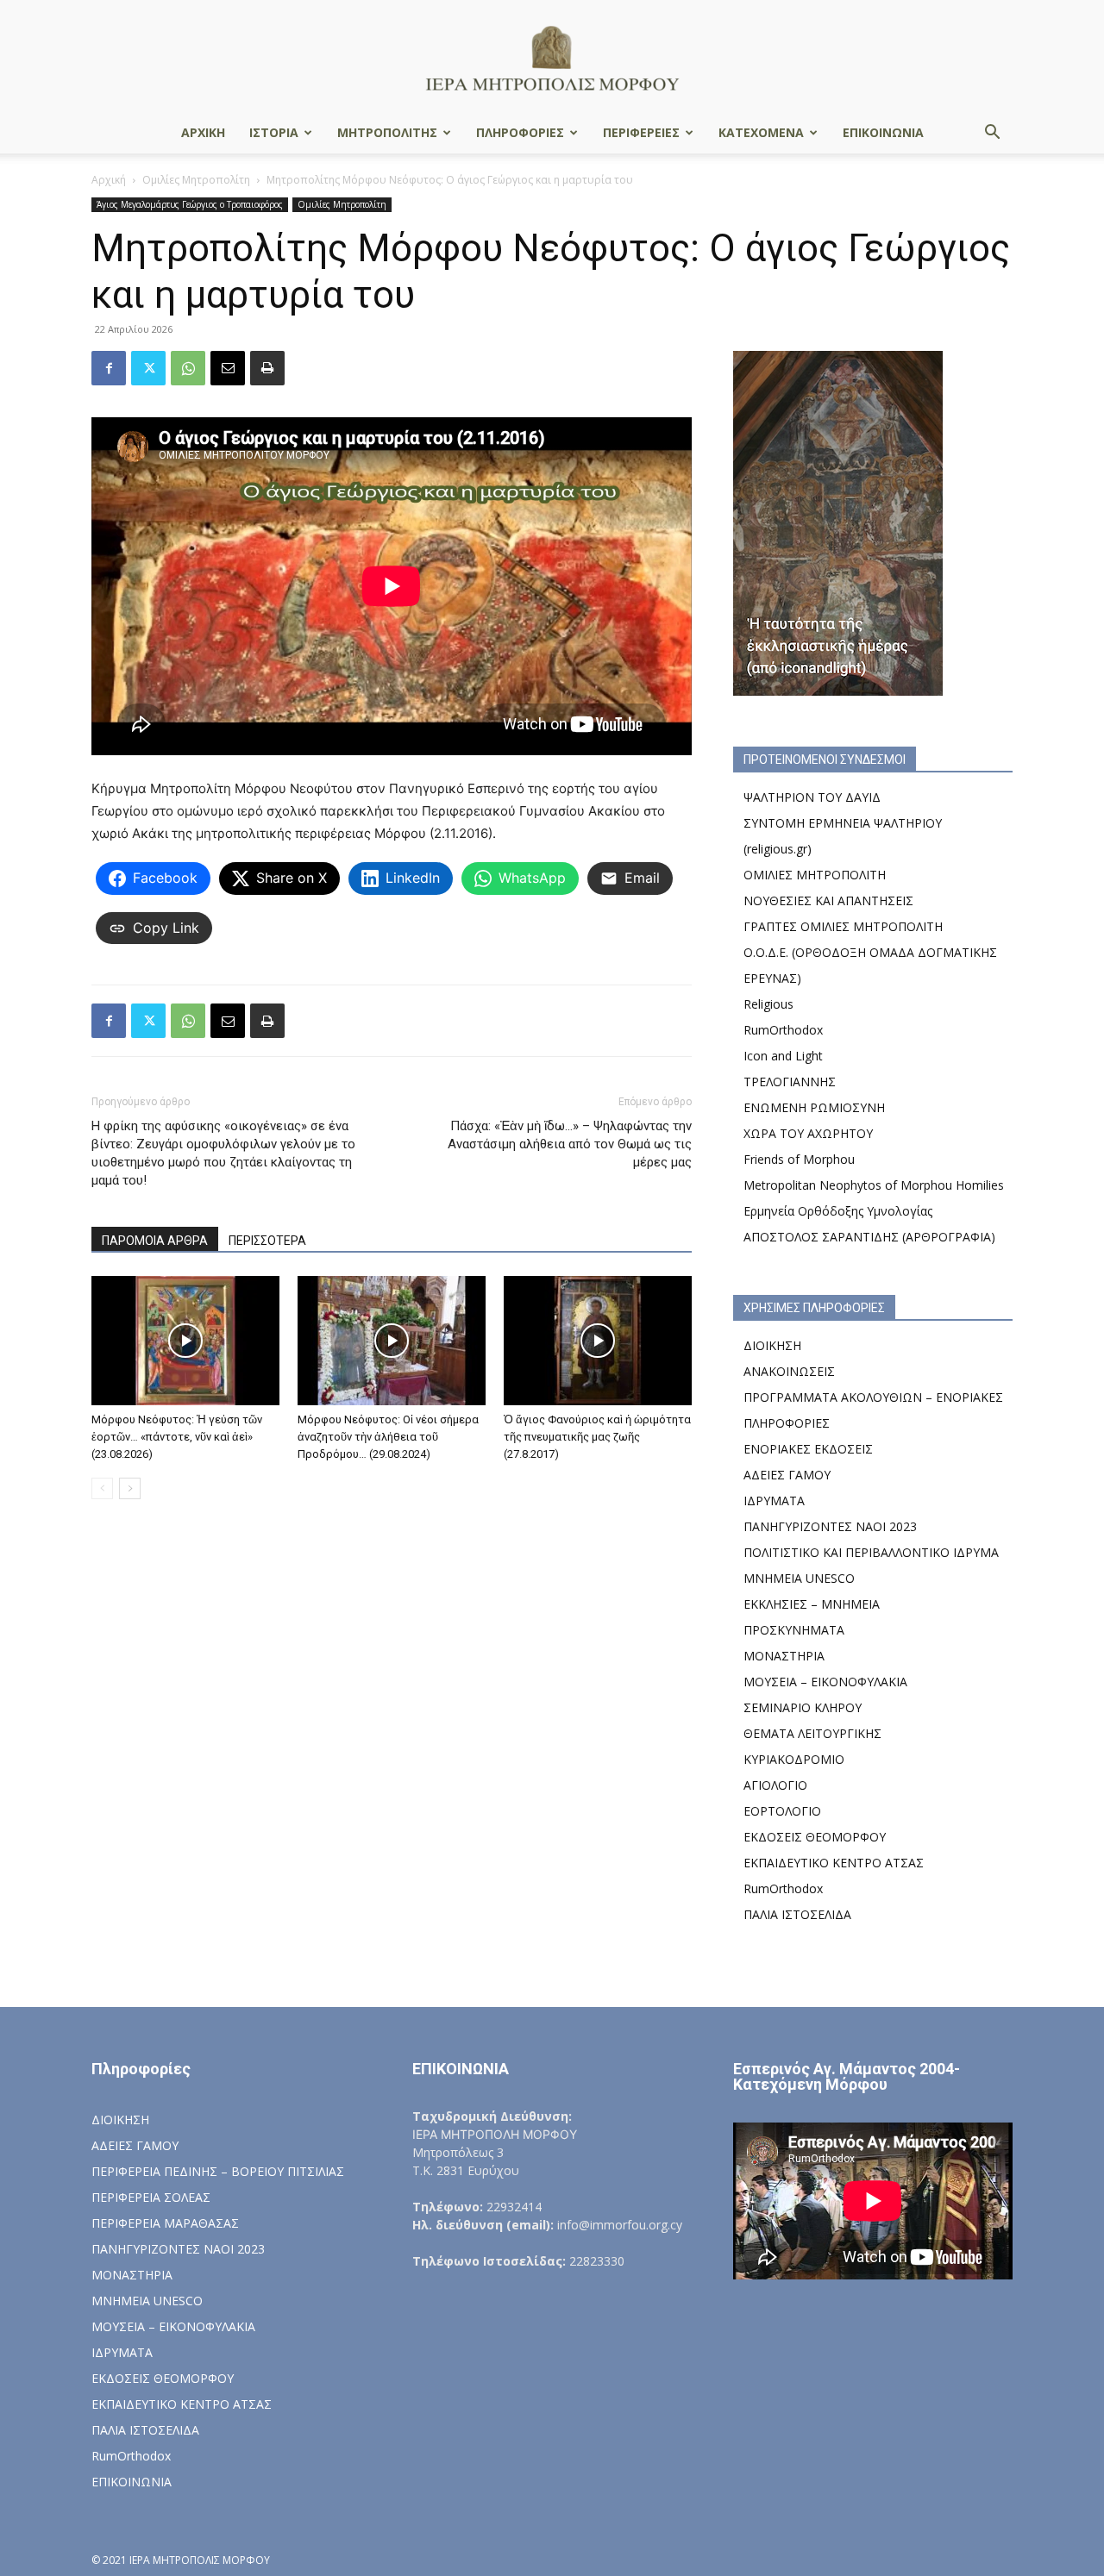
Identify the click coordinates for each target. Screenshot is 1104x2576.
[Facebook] (109, 368)
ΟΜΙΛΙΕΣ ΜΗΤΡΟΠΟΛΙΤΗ (815, 875)
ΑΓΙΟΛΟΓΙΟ (775, 1785)
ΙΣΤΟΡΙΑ (274, 132)
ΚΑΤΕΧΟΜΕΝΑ (761, 132)
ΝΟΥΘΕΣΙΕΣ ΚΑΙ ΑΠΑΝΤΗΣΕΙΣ (828, 900)
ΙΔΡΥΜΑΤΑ (774, 1501)
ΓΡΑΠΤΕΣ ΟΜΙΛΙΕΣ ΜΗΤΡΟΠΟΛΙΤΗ (843, 926)
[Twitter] (148, 368)
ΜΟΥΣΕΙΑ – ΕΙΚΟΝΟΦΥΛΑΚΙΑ (825, 1682)
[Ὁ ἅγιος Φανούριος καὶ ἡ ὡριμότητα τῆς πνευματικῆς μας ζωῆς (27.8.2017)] (598, 1341)
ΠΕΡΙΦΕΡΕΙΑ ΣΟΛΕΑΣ (151, 2197)
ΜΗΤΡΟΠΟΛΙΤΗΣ (387, 132)
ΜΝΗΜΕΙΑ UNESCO (799, 1578)
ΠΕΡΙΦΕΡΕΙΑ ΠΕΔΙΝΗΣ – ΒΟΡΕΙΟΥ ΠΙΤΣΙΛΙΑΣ (218, 2171)
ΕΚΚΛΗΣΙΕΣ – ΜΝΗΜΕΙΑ (812, 1604)
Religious (768, 1004)
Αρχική (109, 180)
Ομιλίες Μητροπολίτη (196, 180)
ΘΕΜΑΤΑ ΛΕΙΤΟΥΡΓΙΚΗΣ (812, 1733)
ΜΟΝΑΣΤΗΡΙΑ (784, 1656)
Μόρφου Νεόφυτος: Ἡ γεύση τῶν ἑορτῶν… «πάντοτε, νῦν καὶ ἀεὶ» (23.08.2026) (177, 1437)
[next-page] (130, 1488)
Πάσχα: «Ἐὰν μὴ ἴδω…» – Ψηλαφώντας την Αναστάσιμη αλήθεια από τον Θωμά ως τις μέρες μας (570, 1144)
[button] (992, 134)
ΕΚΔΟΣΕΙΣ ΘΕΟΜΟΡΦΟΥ (815, 1837)
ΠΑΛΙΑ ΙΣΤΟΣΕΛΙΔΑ (797, 1914)
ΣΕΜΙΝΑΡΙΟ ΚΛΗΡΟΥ (803, 1707)
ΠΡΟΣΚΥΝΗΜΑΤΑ (794, 1630)
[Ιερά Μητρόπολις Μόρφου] (552, 57)
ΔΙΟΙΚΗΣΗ (772, 1345)
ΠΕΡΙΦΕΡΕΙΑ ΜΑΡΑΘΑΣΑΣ (165, 2223)
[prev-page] (102, 1488)
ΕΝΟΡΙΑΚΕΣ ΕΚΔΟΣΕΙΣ (808, 1449)
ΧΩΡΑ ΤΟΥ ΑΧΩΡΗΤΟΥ (808, 1133)
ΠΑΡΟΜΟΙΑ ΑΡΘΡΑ (155, 1241)
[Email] (228, 368)
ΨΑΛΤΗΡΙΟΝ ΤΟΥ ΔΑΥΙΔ (812, 797)
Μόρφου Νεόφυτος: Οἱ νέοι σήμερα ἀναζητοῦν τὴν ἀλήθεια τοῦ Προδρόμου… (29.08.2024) (388, 1437)
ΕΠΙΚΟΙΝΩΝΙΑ (883, 132)
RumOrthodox (783, 1030)
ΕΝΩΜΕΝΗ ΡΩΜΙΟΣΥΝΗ (814, 1107)
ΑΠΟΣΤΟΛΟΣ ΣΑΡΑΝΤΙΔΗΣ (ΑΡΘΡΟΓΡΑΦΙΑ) (869, 1237)
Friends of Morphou (799, 1159)
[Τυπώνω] (267, 368)
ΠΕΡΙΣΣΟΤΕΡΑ (267, 1241)
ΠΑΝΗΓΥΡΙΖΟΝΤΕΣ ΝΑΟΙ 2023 (830, 1526)
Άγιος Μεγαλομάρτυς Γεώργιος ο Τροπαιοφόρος (190, 204)
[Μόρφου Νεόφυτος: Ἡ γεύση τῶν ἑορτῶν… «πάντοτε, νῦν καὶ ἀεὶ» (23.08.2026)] (185, 1341)
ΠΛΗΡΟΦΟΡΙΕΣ (520, 132)
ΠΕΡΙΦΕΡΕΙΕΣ (641, 132)
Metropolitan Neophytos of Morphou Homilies (874, 1185)
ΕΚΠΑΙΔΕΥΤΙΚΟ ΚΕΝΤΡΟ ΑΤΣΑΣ (834, 1863)
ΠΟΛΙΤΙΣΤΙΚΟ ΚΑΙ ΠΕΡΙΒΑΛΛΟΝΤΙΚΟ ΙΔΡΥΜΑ (871, 1552)
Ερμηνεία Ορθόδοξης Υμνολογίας (838, 1211)
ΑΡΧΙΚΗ (203, 132)
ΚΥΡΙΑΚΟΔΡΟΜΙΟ (794, 1759)
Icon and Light (783, 1056)
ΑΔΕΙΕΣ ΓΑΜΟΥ (787, 1475)
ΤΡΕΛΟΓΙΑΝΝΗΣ (790, 1082)
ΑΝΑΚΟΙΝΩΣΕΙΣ (789, 1371)
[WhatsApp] (188, 368)
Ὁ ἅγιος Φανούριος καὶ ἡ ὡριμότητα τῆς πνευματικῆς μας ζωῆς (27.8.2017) (597, 1437)
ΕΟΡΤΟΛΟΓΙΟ (782, 1811)
